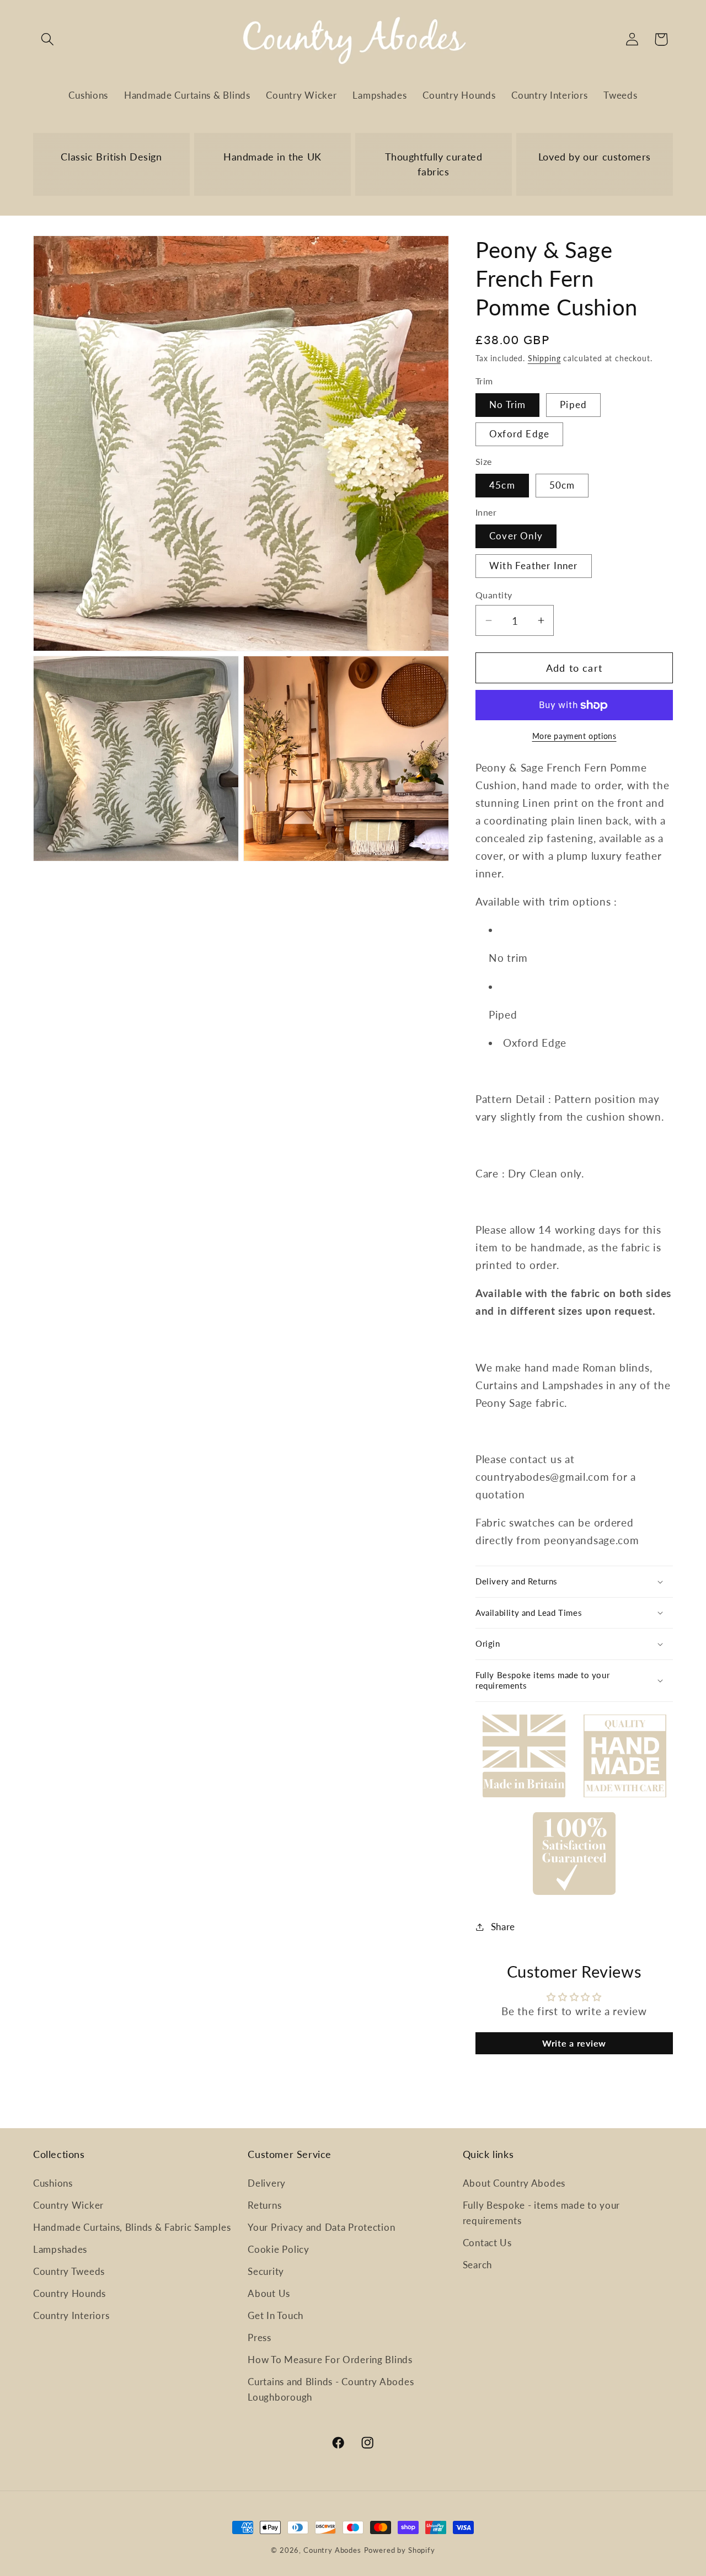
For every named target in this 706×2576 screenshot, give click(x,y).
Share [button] (503, 1927)
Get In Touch (276, 2315)
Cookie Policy (278, 2249)
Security (266, 2271)
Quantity (494, 595)
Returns (264, 2205)
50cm (562, 485)
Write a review (574, 2043)
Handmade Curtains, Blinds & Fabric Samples (132, 2227)
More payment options (574, 736)
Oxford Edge (519, 434)
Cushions (53, 2183)
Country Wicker (68, 2205)
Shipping (544, 358)
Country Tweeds (69, 2271)
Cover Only (516, 536)
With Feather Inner (534, 566)
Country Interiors (71, 2315)
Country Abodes (332, 2550)
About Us (269, 2293)
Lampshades (60, 2249)
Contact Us (487, 2243)
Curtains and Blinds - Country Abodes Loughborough (331, 2389)
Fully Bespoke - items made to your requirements (541, 2213)
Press (260, 2337)
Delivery (267, 2183)
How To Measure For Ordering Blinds (330, 2360)
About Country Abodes (514, 2183)
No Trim (507, 405)
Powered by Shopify (400, 2550)
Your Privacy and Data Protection (321, 2227)
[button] (48, 39)
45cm (502, 485)
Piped (573, 405)
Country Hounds (69, 2293)
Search (477, 2265)
